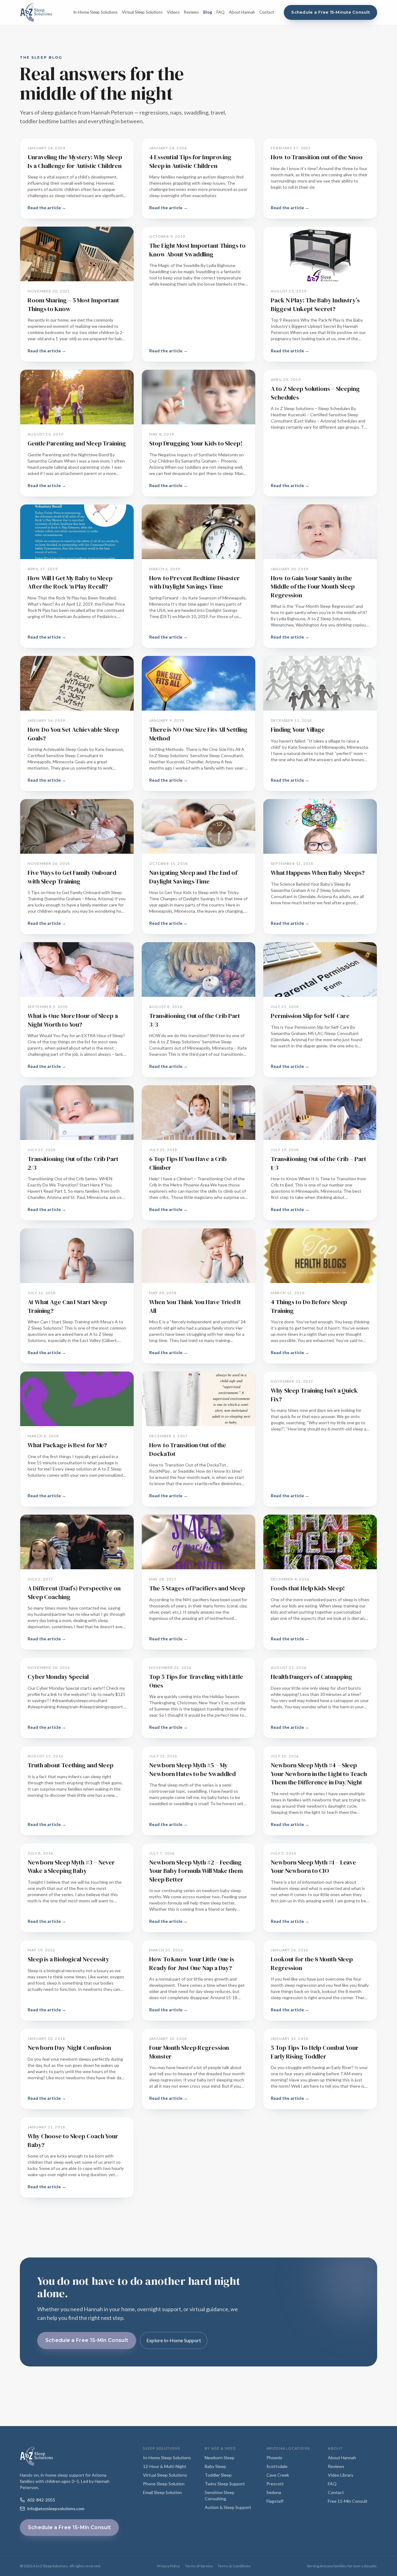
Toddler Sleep (218, 2475)
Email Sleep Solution (162, 2492)
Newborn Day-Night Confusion (69, 2048)
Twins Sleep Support (225, 2484)
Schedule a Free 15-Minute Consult (330, 12)
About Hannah (242, 12)
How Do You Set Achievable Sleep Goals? (73, 734)
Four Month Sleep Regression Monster (189, 2052)
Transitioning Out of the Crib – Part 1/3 (318, 1163)
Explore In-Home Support (174, 2340)
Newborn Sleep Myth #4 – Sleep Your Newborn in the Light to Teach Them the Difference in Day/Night (319, 1774)
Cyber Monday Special (58, 1677)
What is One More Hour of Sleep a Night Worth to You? (73, 1020)
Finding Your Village (298, 730)
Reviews (191, 12)
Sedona (274, 2492)
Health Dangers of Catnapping (312, 1677)
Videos (173, 12)
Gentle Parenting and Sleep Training (77, 443)
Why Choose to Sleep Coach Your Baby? (73, 2140)
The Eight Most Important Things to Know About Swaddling (197, 250)
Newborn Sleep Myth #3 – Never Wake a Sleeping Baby (71, 1867)
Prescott (275, 2484)
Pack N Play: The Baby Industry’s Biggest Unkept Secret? (315, 305)
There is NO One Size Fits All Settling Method (198, 734)
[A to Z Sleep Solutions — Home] (36, 12)
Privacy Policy (169, 2566)
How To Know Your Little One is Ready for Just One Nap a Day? (192, 1964)
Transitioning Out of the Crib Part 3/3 (195, 1020)
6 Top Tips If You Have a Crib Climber (188, 1163)
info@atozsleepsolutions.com (56, 2508)
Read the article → (47, 208)
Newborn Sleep (220, 2458)
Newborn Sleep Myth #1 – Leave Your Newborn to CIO (313, 1867)
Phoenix (274, 2458)
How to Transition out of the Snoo (317, 157)
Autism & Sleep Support (228, 2507)
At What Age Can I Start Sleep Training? (67, 1306)
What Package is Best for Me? (67, 1445)
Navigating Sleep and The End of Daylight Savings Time (193, 877)
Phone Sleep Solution (164, 2484)
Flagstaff (275, 2501)
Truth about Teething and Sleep (71, 1765)
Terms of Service (199, 2566)
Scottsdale (277, 2466)
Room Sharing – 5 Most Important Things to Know (73, 305)
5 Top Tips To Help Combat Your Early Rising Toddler (315, 2052)
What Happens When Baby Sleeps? (318, 873)
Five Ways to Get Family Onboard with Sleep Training (72, 877)
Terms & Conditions (234, 2566)
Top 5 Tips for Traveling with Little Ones (196, 1681)
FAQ (221, 12)
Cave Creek (278, 2475)
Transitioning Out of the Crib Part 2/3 (73, 1163)
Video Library (341, 2475)
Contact (267, 12)
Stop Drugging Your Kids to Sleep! (196, 443)
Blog (208, 12)
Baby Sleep (215, 2466)
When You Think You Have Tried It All (195, 1306)
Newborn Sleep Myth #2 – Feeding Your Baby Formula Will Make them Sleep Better (196, 1871)
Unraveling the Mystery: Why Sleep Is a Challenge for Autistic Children (75, 161)
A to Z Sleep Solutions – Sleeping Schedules (315, 393)
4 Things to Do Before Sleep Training (309, 1306)
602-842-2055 (41, 2500)
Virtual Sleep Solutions (142, 12)
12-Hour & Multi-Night (165, 2466)
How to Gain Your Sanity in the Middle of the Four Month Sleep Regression (313, 587)
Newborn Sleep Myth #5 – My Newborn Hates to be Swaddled (192, 1769)
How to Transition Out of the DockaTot (188, 1449)
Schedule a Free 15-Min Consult (87, 2340)
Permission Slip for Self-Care (310, 1016)
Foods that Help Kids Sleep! (308, 1588)
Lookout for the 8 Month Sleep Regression (312, 1964)
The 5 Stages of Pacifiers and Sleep (197, 1588)
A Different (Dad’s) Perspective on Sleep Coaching (74, 1593)
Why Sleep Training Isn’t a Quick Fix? (314, 1395)
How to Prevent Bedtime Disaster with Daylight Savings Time (194, 582)
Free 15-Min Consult (348, 2501)
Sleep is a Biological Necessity (68, 1959)
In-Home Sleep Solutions (95, 12)
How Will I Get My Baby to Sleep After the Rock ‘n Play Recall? (70, 582)
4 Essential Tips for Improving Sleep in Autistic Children (190, 161)
